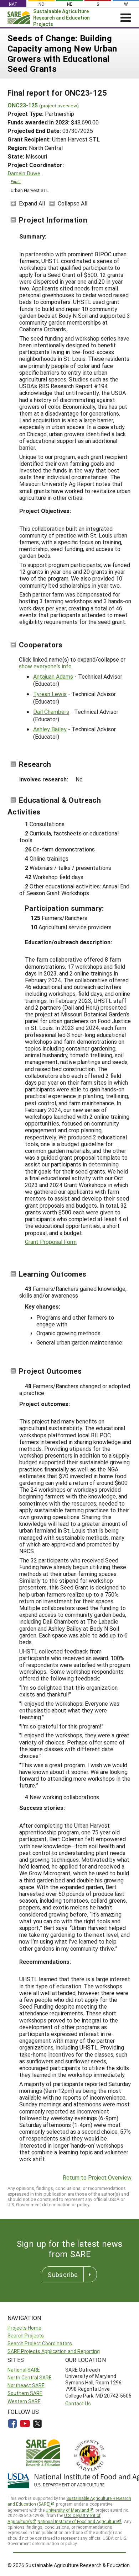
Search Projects (26, 2335)
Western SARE (24, 2401)
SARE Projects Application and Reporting (54, 2351)
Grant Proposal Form (51, 1242)
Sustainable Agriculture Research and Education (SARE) (69, 2501)
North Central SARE (30, 2377)
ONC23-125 (43, 105)
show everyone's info (45, 666)
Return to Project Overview (97, 2177)
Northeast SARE (26, 2385)
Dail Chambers (51, 712)
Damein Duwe (24, 173)
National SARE (24, 2370)
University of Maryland (67, 2510)
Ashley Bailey (50, 729)
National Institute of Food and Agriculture (78, 2521)
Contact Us (78, 2403)
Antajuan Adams (53, 676)
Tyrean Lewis (50, 694)
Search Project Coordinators (40, 2343)
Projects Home (24, 2328)
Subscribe (63, 2275)
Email (16, 182)
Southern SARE (25, 2393)
